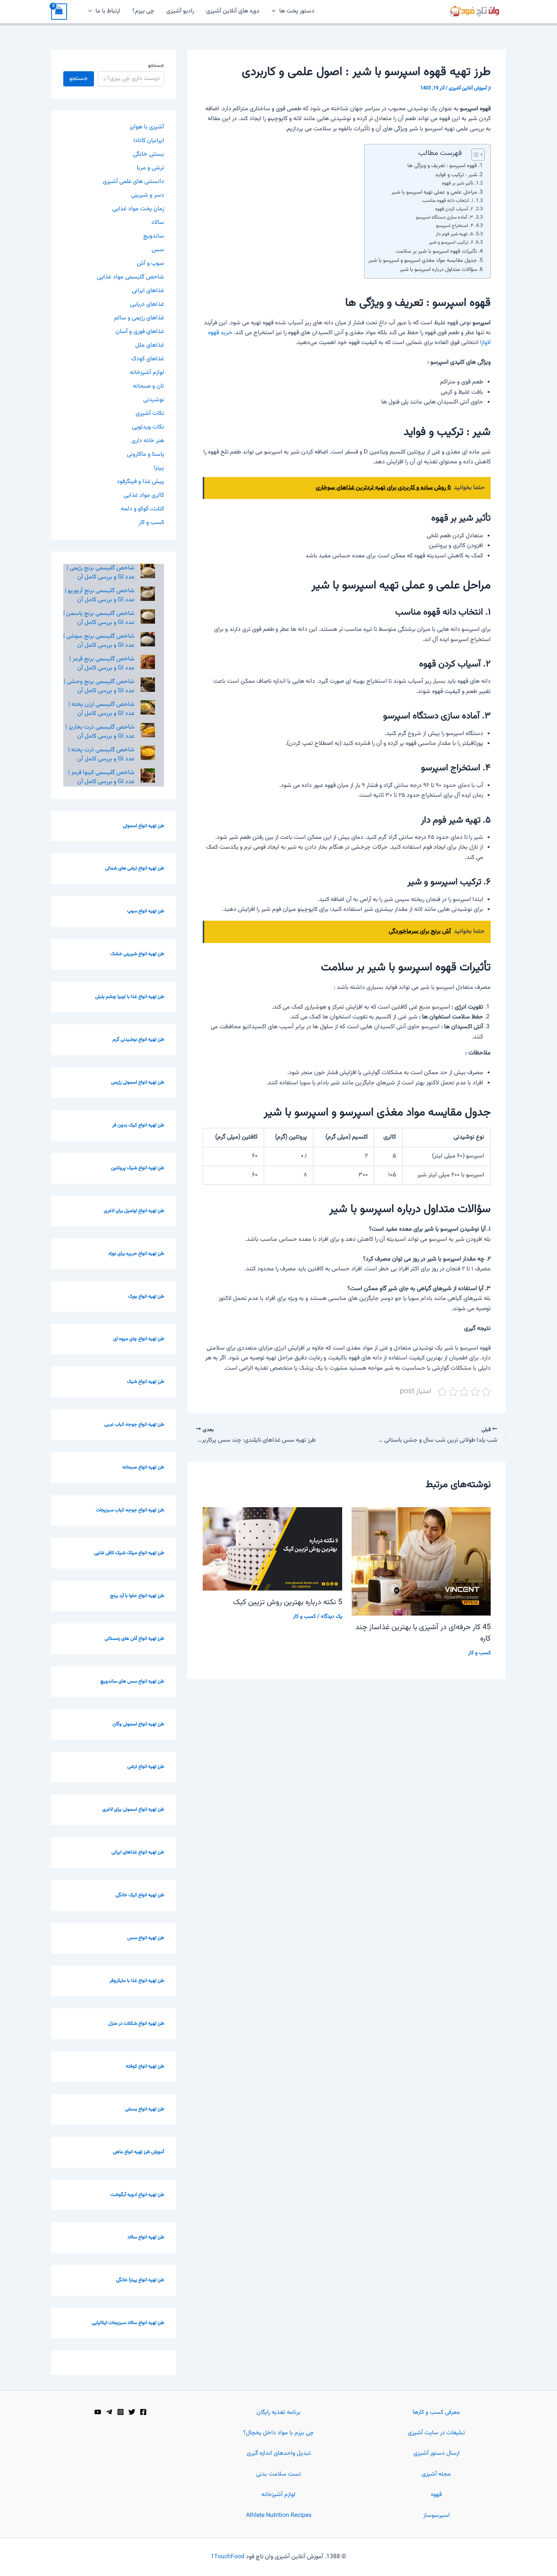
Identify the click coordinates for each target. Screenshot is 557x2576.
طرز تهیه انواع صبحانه (143, 1467)
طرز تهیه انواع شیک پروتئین (138, 1168)
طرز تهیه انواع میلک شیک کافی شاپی (129, 1553)
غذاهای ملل (150, 345)
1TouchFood (228, 2557)
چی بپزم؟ (143, 11)
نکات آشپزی (150, 414)
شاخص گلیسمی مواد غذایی (131, 277)
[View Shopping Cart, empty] (59, 12)
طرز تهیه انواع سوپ (146, 911)
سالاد (158, 223)
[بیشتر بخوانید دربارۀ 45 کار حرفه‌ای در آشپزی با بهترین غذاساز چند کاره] (421, 1562)
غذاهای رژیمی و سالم (139, 318)
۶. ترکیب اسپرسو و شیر (451, 242)
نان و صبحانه (149, 386)
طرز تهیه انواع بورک (146, 1297)
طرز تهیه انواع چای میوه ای (139, 1339)
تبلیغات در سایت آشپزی (436, 2433)
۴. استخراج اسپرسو (455, 226)
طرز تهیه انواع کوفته (145, 2066)
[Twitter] (132, 2412)
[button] (275, 11)
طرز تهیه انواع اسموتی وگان (138, 1724)
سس (158, 250)
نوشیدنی (154, 400)
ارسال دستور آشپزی (437, 2453)
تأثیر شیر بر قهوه (458, 183)
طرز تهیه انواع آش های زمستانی (134, 1639)
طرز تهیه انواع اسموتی (143, 826)
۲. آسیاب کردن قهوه (454, 209)
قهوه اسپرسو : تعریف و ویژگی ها (442, 166)
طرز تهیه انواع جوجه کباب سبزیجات (130, 1510)
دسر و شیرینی (148, 195)
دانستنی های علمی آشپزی (133, 182)
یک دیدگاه (332, 1617)
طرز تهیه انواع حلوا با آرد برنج (137, 1596)
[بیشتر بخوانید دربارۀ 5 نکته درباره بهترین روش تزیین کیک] (272, 1549)
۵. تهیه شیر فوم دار (455, 234)
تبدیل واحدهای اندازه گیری (279, 2453)
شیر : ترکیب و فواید (456, 175)
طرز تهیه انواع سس (146, 1938)
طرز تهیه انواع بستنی (145, 2109)
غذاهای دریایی (147, 304)
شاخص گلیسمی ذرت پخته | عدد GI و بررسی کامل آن (101, 755)
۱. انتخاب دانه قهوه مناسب (448, 201)
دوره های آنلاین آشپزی (233, 11)
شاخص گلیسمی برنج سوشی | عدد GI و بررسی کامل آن (99, 641)
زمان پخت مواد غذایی (138, 209)
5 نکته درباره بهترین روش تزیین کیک (288, 1602)
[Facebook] (143, 2412)
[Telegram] (109, 2412)
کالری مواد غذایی (144, 495)
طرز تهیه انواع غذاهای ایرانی (138, 1852)
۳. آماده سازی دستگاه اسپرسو (445, 217)
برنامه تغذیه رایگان (278, 2413)
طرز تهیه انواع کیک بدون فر (138, 1125)
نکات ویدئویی (148, 427)
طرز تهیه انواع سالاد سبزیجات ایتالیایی (128, 2323)
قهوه (436, 2495)
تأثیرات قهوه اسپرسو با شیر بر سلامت (436, 251)
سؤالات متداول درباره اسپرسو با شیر (438, 270)
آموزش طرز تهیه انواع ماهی (138, 2152)
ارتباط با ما (108, 11)
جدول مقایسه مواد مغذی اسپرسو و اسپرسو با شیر (423, 260)
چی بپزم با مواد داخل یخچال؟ (278, 2433)
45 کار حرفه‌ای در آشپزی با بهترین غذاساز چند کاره (423, 1633)
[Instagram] (120, 2412)
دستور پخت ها (297, 11)
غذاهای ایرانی (148, 291)
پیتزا (159, 468)
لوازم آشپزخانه (147, 373)
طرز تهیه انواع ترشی (146, 1767)
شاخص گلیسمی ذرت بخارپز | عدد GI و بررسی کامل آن (100, 732)
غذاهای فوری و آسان (140, 332)
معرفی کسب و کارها (436, 2413)
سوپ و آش (150, 264)
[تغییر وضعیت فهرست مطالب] (474, 155)
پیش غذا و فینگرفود (140, 482)
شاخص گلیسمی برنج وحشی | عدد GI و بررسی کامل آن (99, 686)
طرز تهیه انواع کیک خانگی (140, 1895)
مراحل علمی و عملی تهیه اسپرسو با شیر (434, 192)
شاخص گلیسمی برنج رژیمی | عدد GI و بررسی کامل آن (101, 573)
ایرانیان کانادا (149, 141)
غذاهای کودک (148, 359)
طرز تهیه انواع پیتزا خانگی (140, 2280)
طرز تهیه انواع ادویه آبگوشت (137, 2195)
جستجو (156, 66)
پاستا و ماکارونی (146, 454)
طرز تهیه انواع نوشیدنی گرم (138, 1040)
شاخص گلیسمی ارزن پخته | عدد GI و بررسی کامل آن (102, 709)
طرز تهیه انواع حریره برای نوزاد (136, 1254)
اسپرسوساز (437, 2516)
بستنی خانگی (149, 154)
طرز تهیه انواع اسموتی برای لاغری (133, 1810)
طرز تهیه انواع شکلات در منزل (136, 2024)
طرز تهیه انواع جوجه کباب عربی (134, 1425)
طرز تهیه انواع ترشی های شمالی (135, 868)
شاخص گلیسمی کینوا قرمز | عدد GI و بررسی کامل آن (101, 777)
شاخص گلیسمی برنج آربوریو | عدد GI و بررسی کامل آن (100, 595)
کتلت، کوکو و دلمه (142, 509)
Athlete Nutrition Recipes (279, 2516)
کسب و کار (479, 1653)
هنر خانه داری (148, 441)
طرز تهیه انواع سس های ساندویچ (132, 1681)
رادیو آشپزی (180, 11)
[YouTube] (98, 2412)
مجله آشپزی (436, 2474)
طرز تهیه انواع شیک (146, 1382)
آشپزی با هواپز (147, 127)
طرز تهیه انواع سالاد (146, 2237)
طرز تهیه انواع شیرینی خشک (137, 954)
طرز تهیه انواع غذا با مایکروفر (137, 1981)
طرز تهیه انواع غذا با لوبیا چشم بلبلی (130, 997)
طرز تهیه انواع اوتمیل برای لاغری (134, 1211)
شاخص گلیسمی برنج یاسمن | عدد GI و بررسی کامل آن (99, 618)
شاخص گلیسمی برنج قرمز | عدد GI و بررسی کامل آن (102, 664)
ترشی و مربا (150, 168)
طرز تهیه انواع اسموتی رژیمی (138, 1082)
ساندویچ (154, 236)
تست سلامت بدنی (278, 2474)
